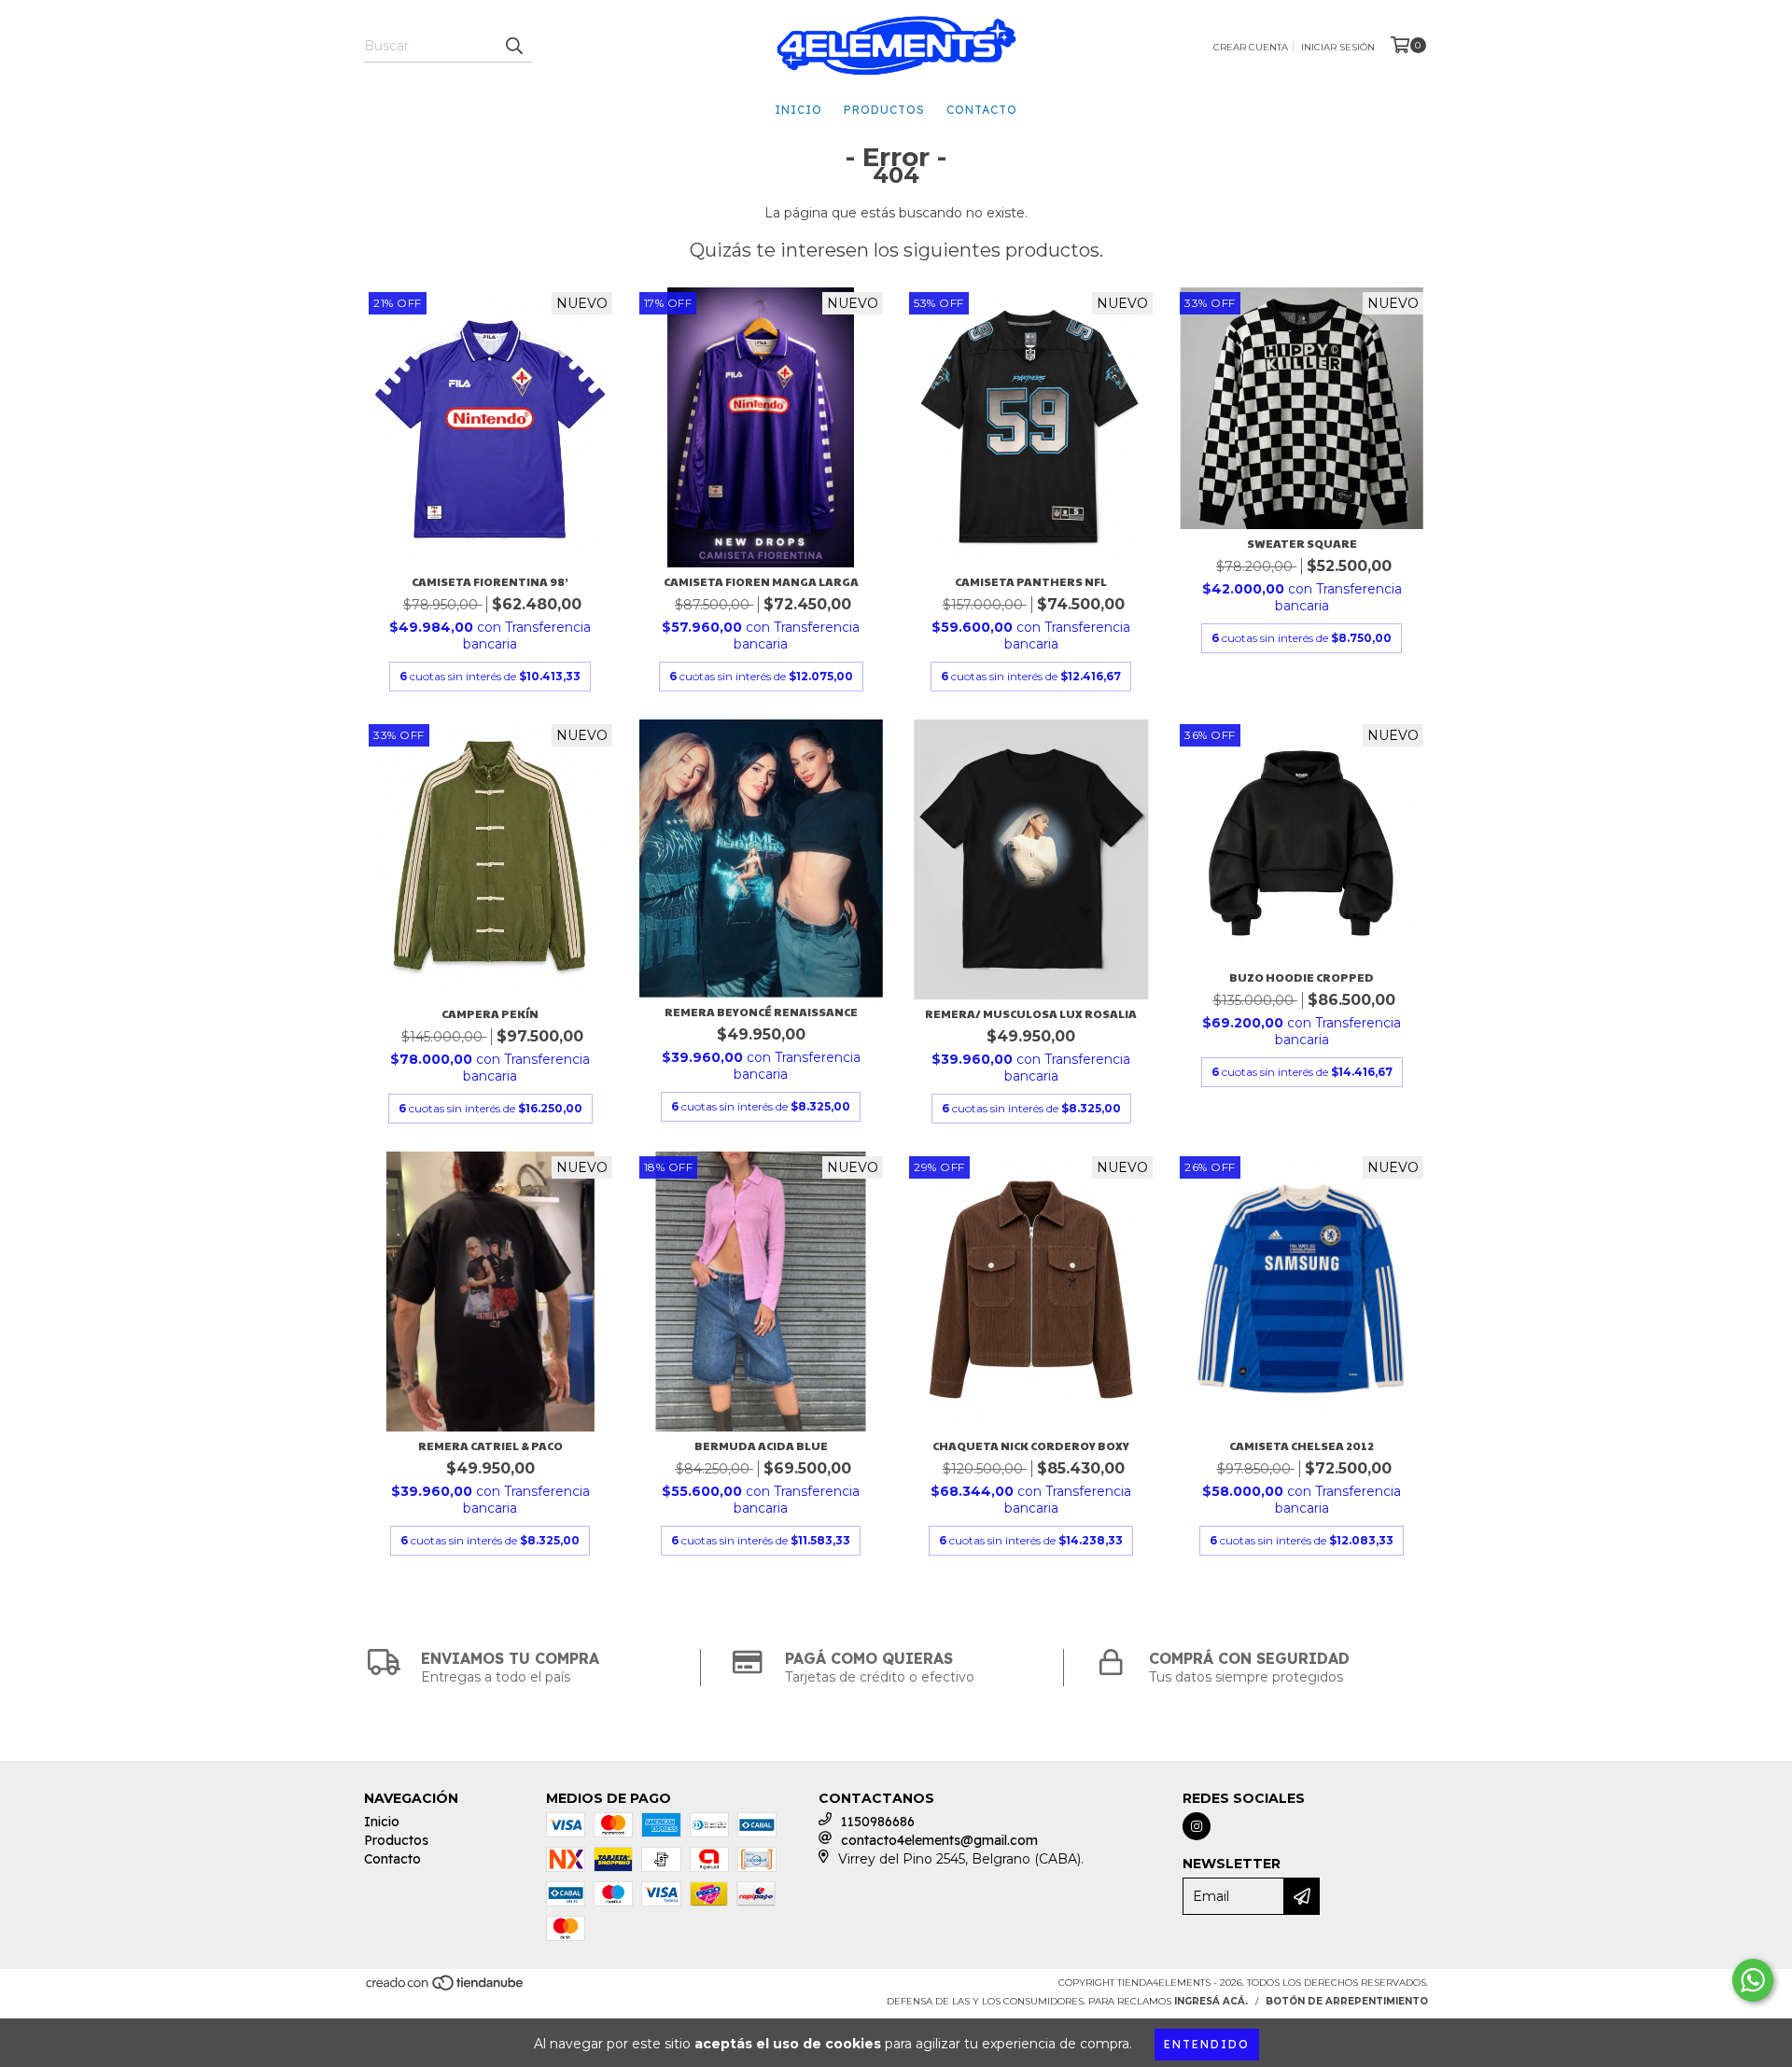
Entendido (1207, 2044)
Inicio (798, 110)
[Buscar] (513, 46)
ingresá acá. (1211, 2001)
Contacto (982, 110)
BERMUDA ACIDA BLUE (761, 1446)
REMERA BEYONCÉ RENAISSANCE (761, 1012)
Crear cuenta (1251, 47)
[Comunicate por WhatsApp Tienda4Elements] (1753, 1980)
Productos (884, 110)
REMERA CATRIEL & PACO (490, 1446)
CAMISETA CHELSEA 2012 (1302, 1446)
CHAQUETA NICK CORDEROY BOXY (1031, 1446)
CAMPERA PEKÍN (490, 1013)
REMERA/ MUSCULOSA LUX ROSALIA (1031, 1013)
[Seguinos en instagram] (1197, 1826)
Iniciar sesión (1338, 47)
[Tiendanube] (446, 1989)
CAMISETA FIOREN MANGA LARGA (761, 581)
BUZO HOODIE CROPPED (1302, 977)
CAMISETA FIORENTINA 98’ (490, 581)
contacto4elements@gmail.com (939, 1840)
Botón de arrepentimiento (1347, 2001)
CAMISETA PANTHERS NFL (1031, 581)
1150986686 (878, 1822)
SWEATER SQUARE (1302, 543)
